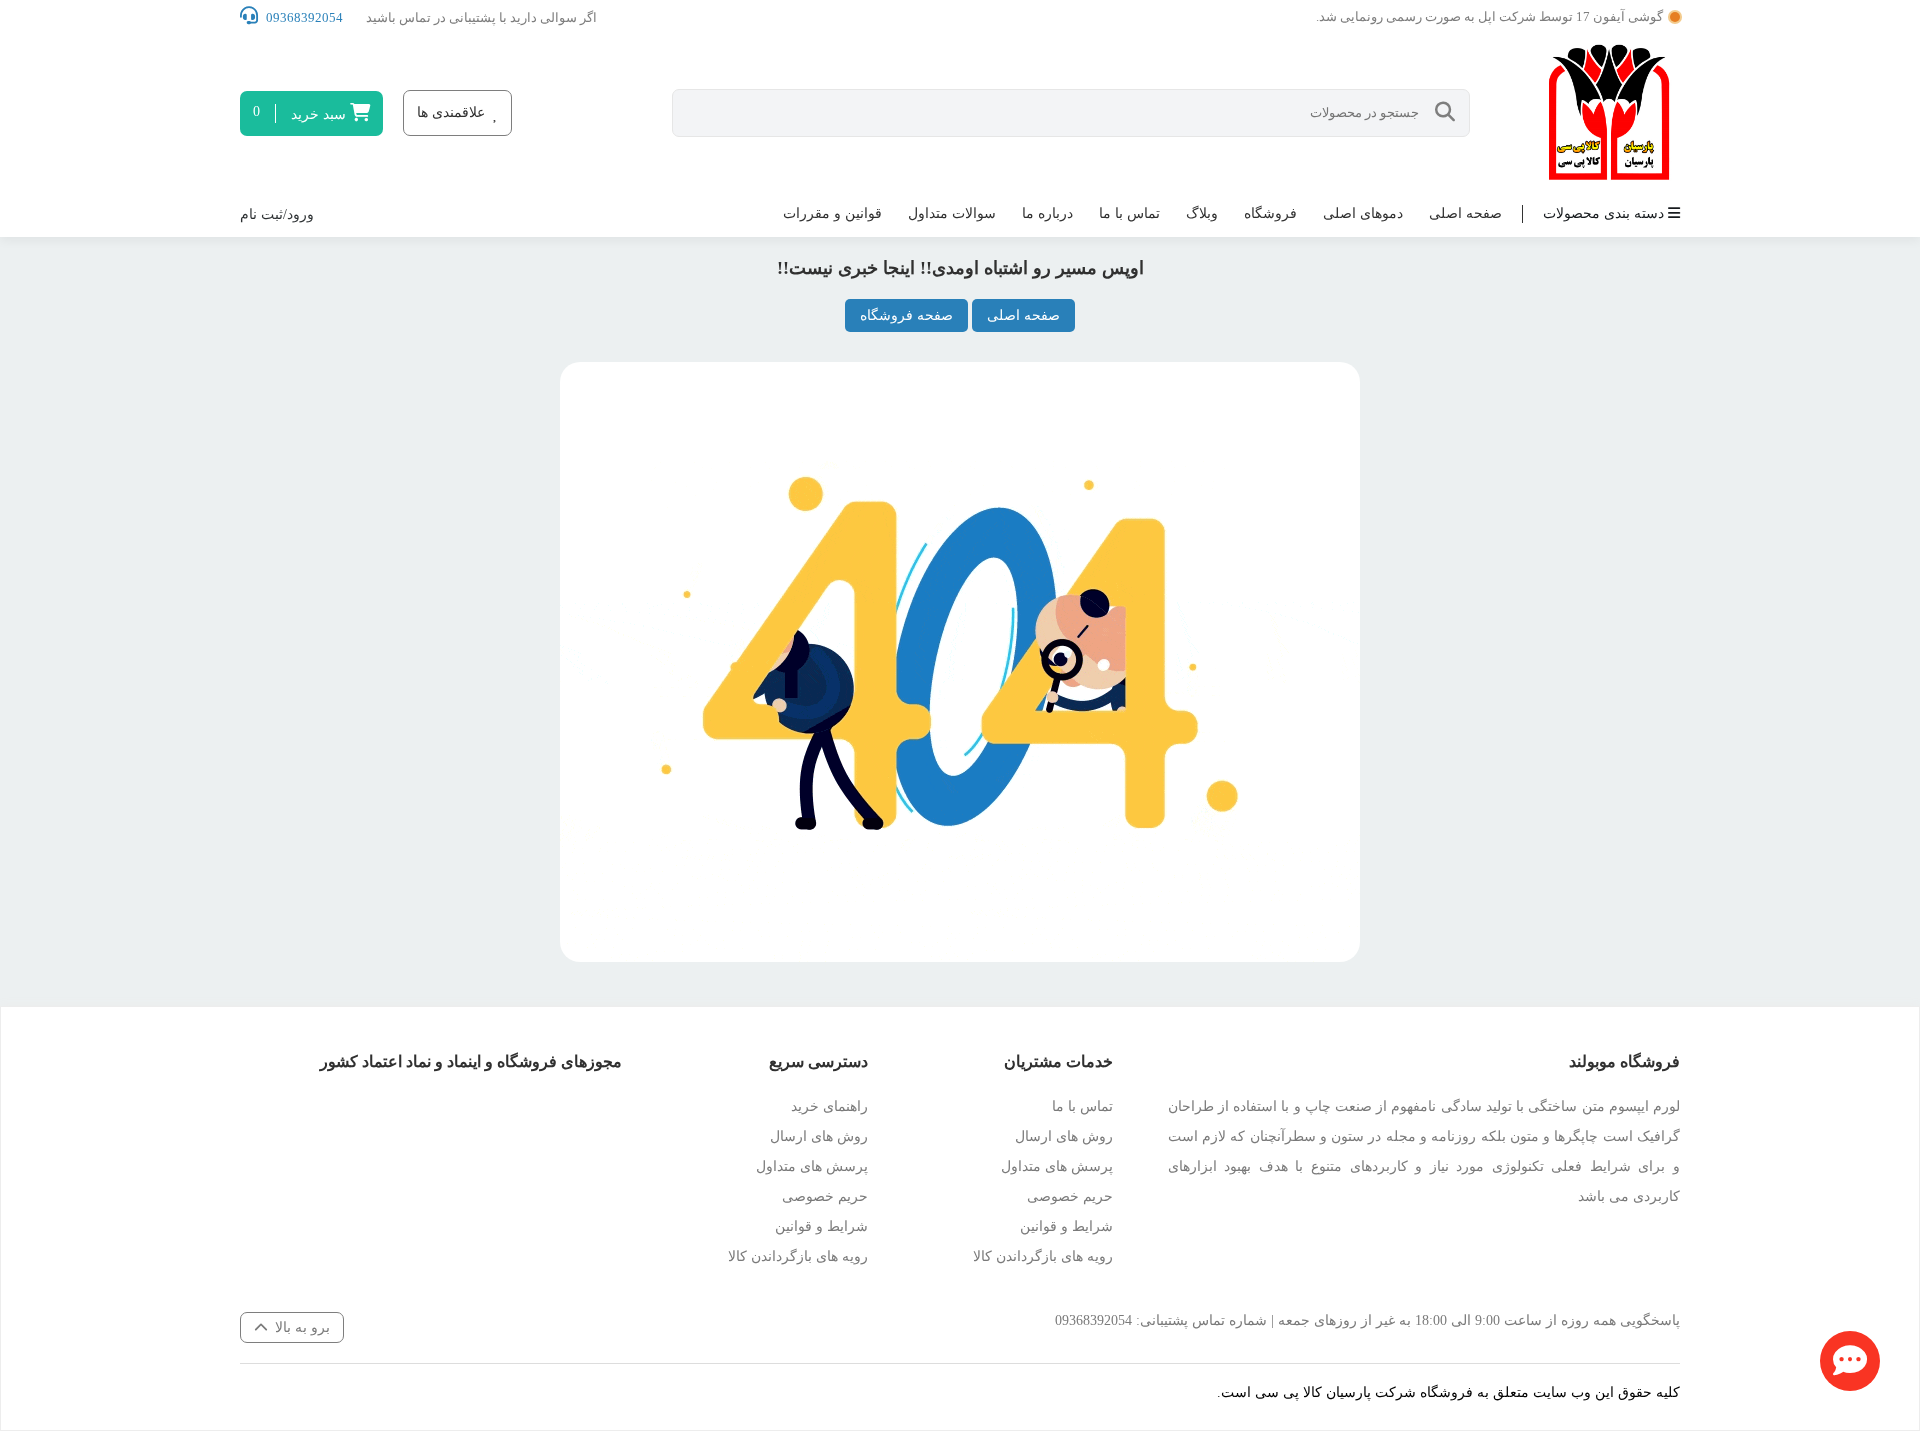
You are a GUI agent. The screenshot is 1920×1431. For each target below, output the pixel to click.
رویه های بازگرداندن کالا (1043, 1256)
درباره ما (1047, 213)
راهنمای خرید (829, 1106)
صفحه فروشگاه (906, 315)
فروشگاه (1270, 213)
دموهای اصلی (1363, 213)
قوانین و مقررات (832, 213)
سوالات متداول (952, 213)
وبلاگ (1202, 213)
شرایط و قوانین (1066, 1226)
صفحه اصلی (1465, 213)
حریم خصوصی (1070, 1196)
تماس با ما (1129, 213)
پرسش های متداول (1057, 1166)
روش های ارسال (1064, 1136)
